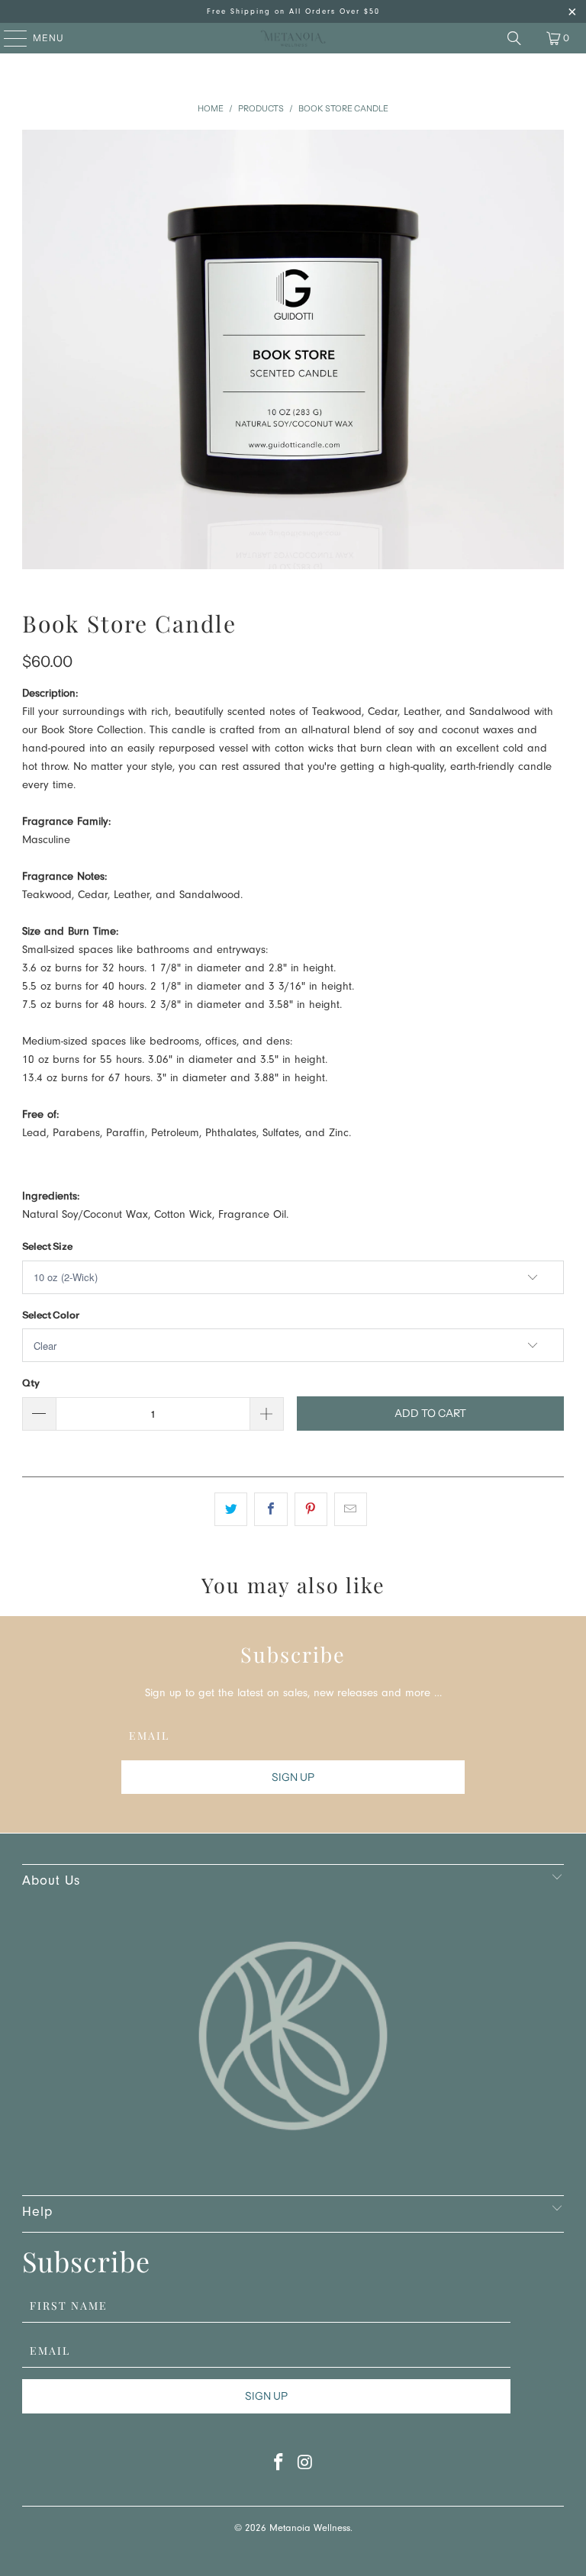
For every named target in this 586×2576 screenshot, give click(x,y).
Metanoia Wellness (310, 2529)
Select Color (51, 1315)
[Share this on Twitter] (231, 1509)
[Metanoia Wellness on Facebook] (279, 2467)
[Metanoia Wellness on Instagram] (306, 2467)
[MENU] (8, 38)
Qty (31, 1383)
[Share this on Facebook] (270, 1509)
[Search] (514, 38)
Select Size (47, 1246)
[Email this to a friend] (351, 1509)
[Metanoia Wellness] (293, 38)
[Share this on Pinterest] (311, 1509)
